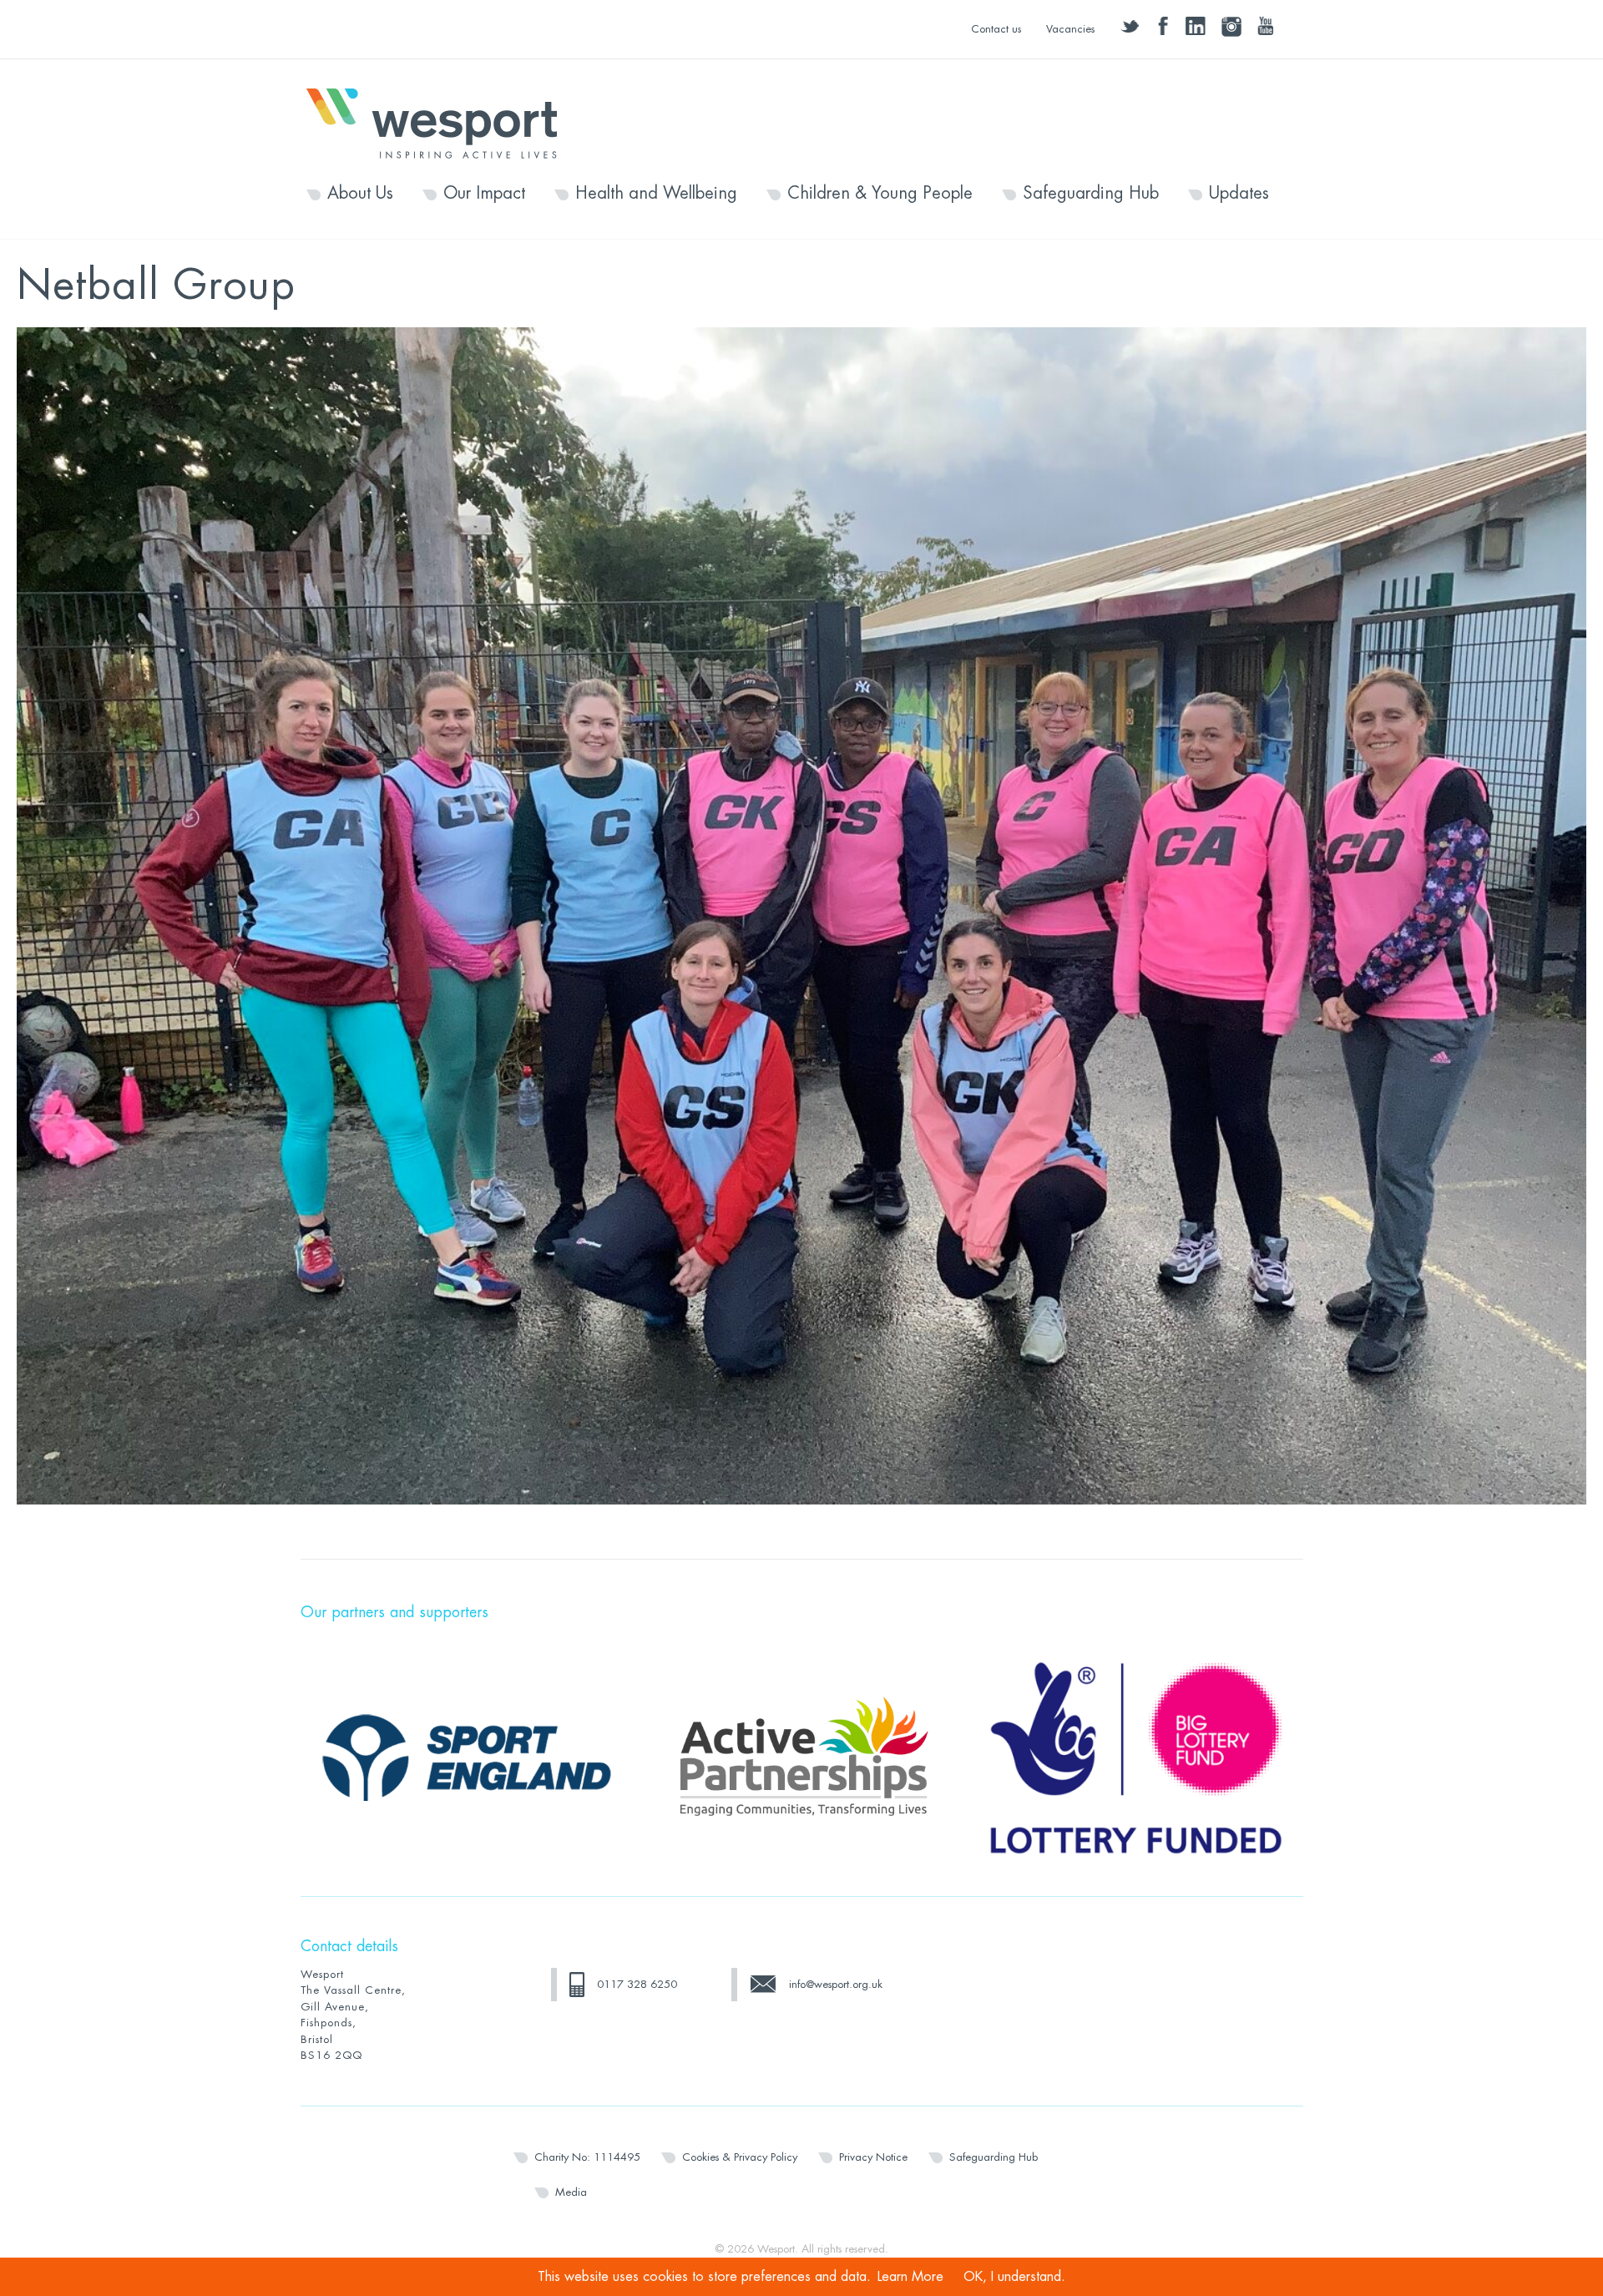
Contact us (996, 29)
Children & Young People (880, 194)
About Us (360, 194)
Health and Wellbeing (656, 194)
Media (571, 2192)
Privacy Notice (873, 2157)
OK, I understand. (1014, 2277)
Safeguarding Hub (1091, 194)
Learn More (910, 2277)
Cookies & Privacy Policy (740, 2157)
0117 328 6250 (637, 1984)
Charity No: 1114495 (587, 2157)
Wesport (440, 122)
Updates (1239, 194)
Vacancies (1070, 29)
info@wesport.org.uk (836, 1984)
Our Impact (484, 194)
